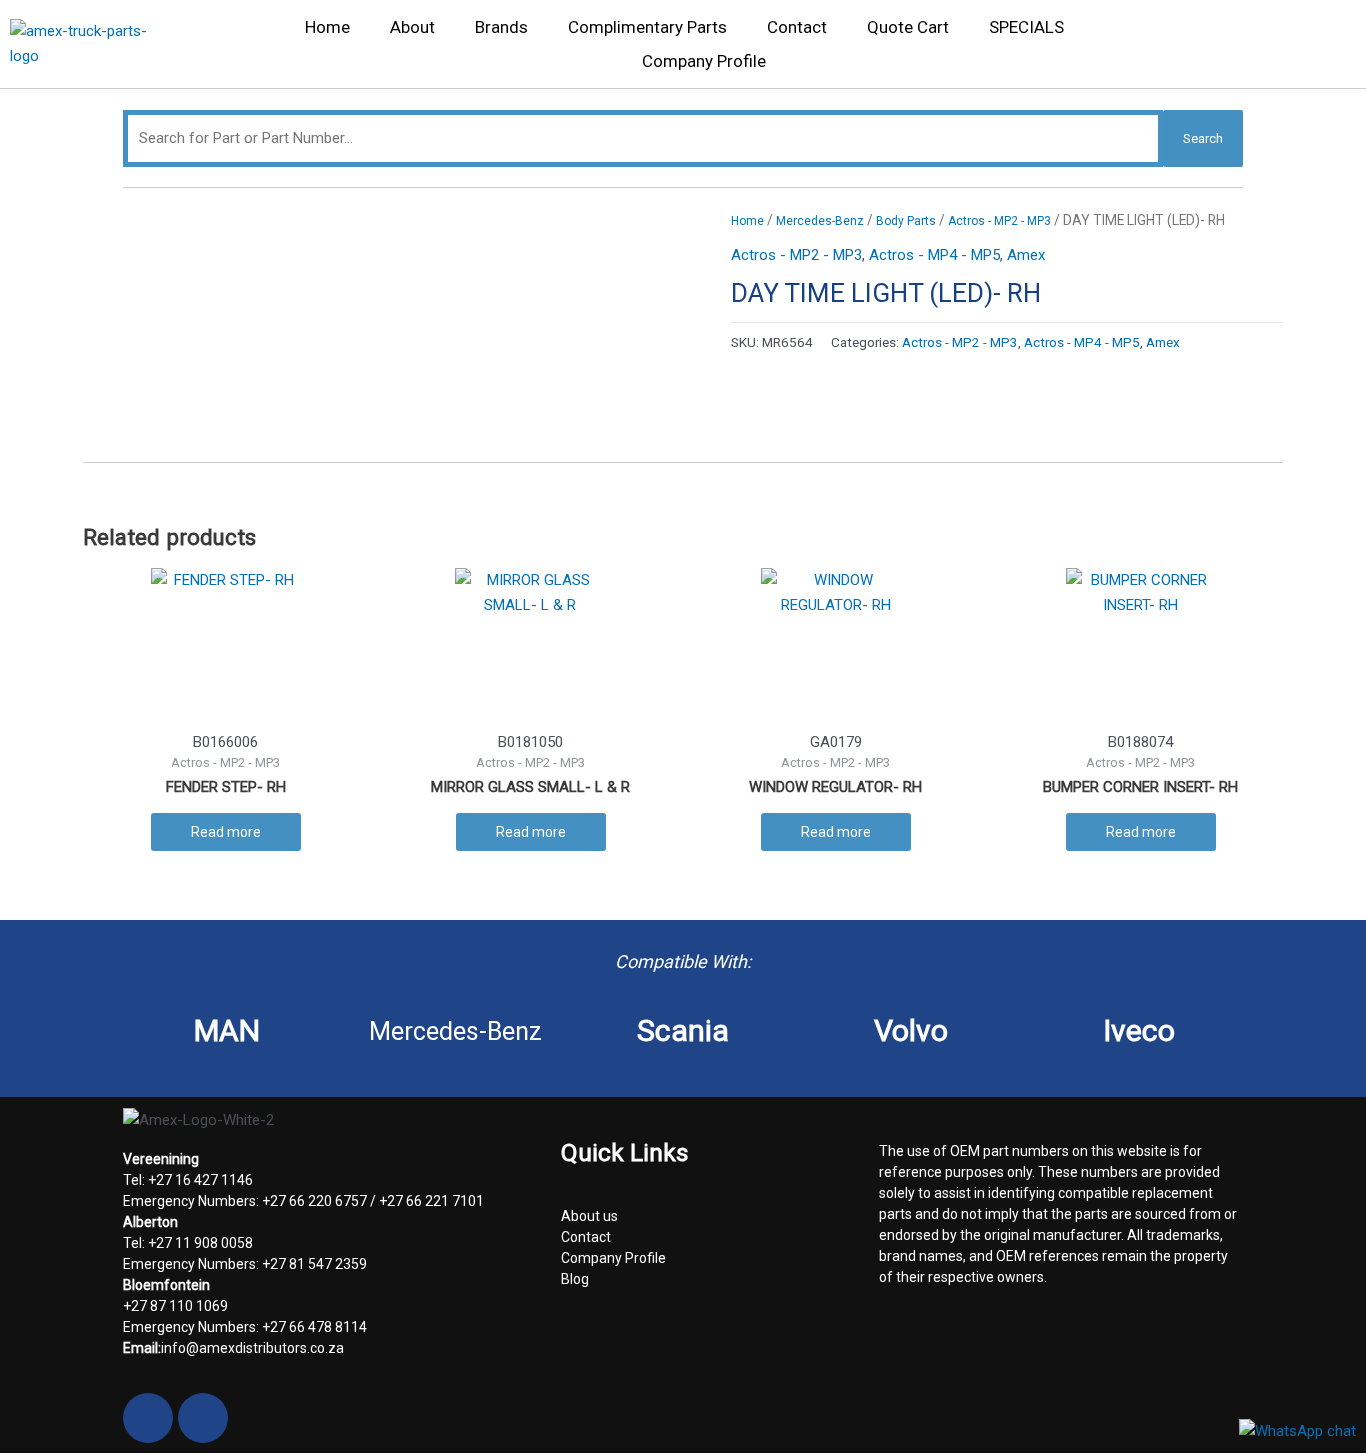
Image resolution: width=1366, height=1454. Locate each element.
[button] (1329, 49)
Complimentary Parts (647, 27)
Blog (575, 1279)
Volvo (911, 1030)
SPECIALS (1026, 27)
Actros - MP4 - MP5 (934, 255)
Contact (797, 27)
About (412, 27)
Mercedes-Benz (820, 221)
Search (1203, 138)
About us (589, 1216)
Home (327, 27)
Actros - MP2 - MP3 (999, 221)
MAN (227, 1030)
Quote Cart (908, 27)
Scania (683, 1030)
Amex (1026, 255)
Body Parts (906, 221)
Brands (501, 27)
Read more (226, 832)
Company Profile (704, 61)
